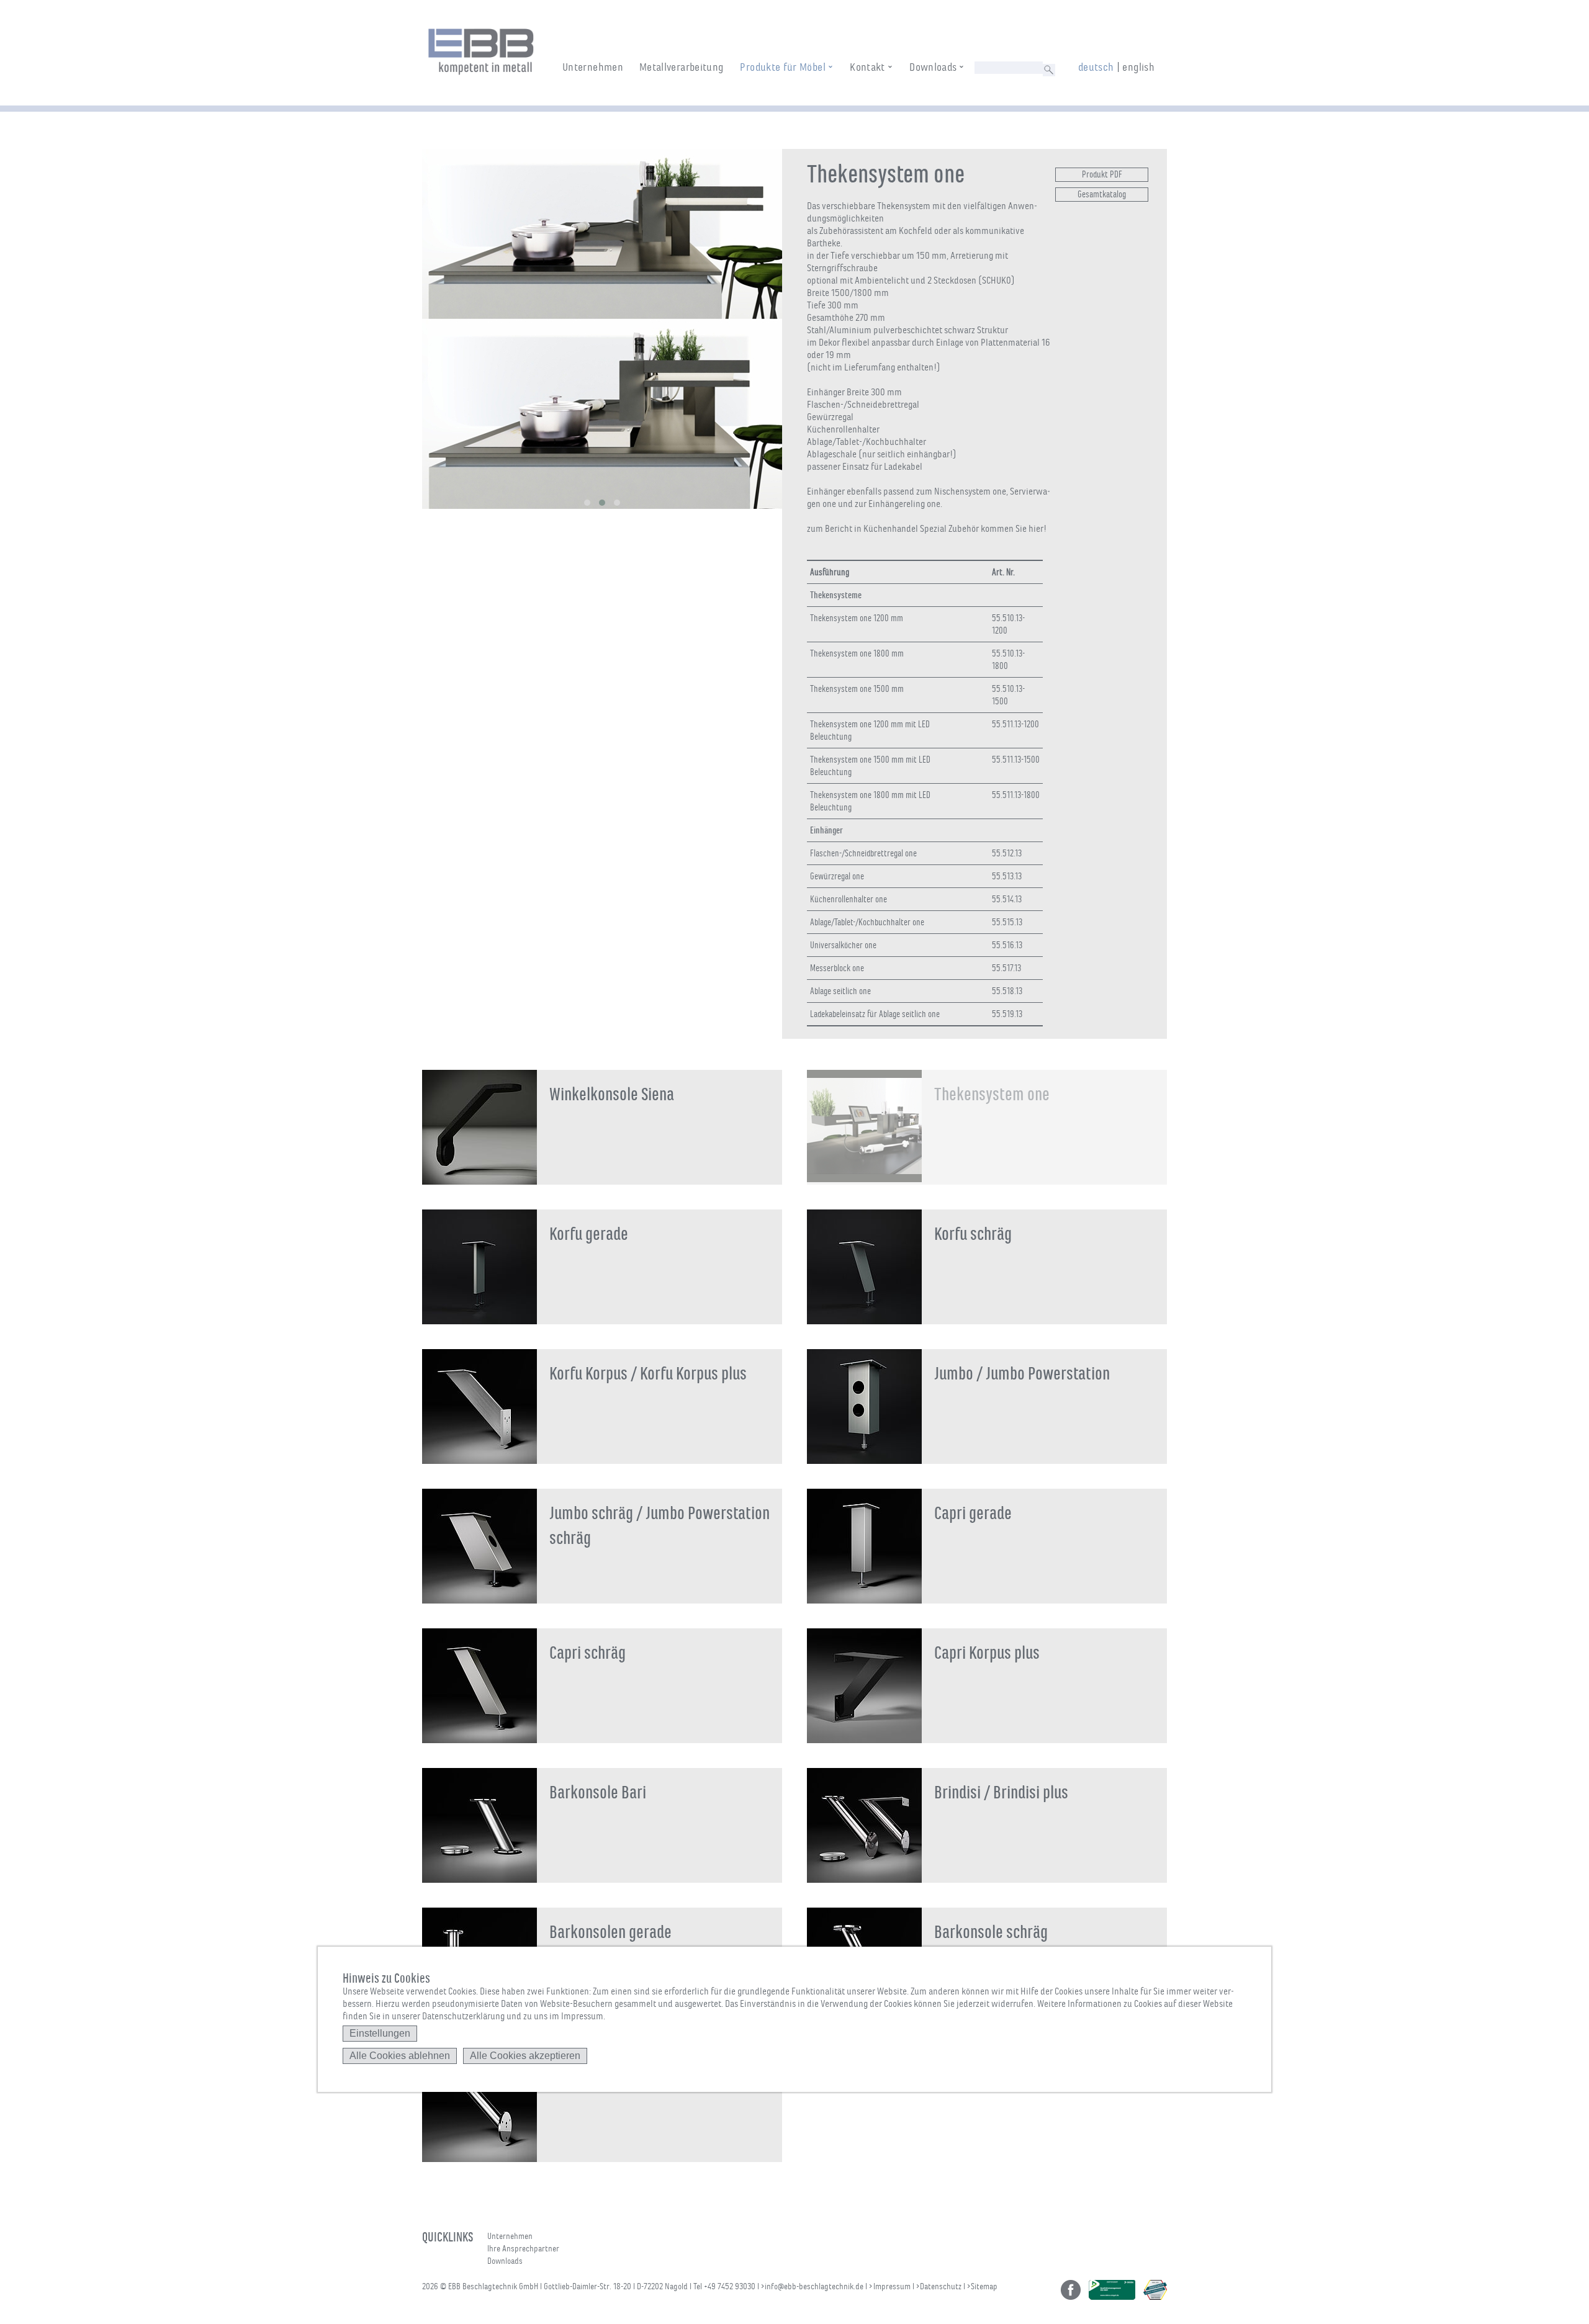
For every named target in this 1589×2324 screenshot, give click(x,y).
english (1138, 67)
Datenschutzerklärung (463, 2016)
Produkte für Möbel (782, 67)
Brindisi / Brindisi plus (1001, 1792)
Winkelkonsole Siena (612, 1094)
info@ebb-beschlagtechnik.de (814, 2286)
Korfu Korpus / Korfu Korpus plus (648, 1374)
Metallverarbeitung (681, 67)
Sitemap (984, 2286)
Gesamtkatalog (1102, 194)
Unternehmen (593, 67)
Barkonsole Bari (598, 1792)
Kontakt (867, 67)
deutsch (1096, 67)
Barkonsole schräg (991, 1932)
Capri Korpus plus (987, 1653)
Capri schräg (587, 1653)
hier (1036, 529)
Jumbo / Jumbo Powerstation (1022, 1374)
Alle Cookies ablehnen (400, 2056)
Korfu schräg (973, 1234)
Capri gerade (973, 1513)
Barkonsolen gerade (610, 1932)
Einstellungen (380, 2033)
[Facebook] (1071, 2290)
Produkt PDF (1102, 174)
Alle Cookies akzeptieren (525, 2056)
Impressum (892, 2286)
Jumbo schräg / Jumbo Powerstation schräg (659, 1526)
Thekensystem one (992, 1094)
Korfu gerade (589, 1234)
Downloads (933, 67)
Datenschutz (941, 2286)
